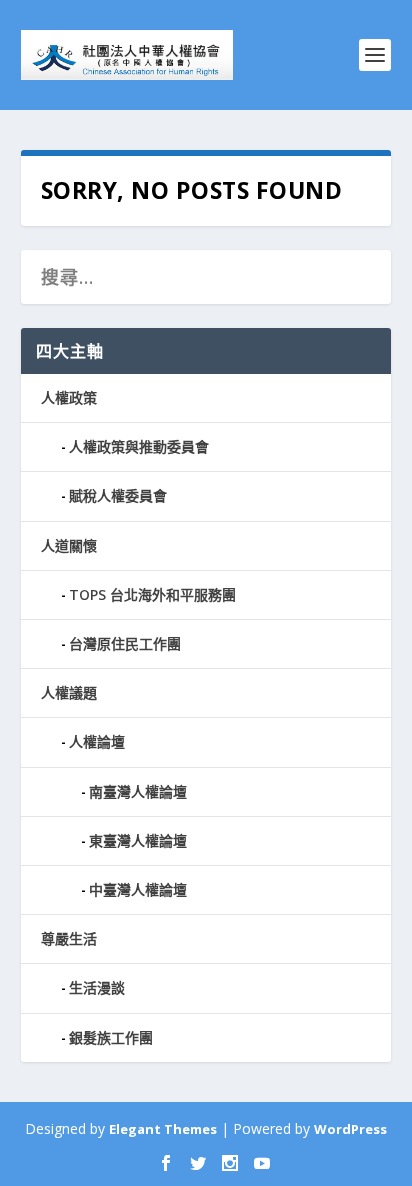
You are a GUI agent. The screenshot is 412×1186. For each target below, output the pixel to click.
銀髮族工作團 (111, 1037)
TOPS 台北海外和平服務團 (152, 594)
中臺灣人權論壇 (138, 889)
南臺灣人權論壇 (138, 791)
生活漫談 (97, 987)
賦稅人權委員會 (118, 495)
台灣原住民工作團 (125, 643)
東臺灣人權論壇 (138, 840)
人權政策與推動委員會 (139, 446)
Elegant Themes (163, 1129)
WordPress (350, 1129)
